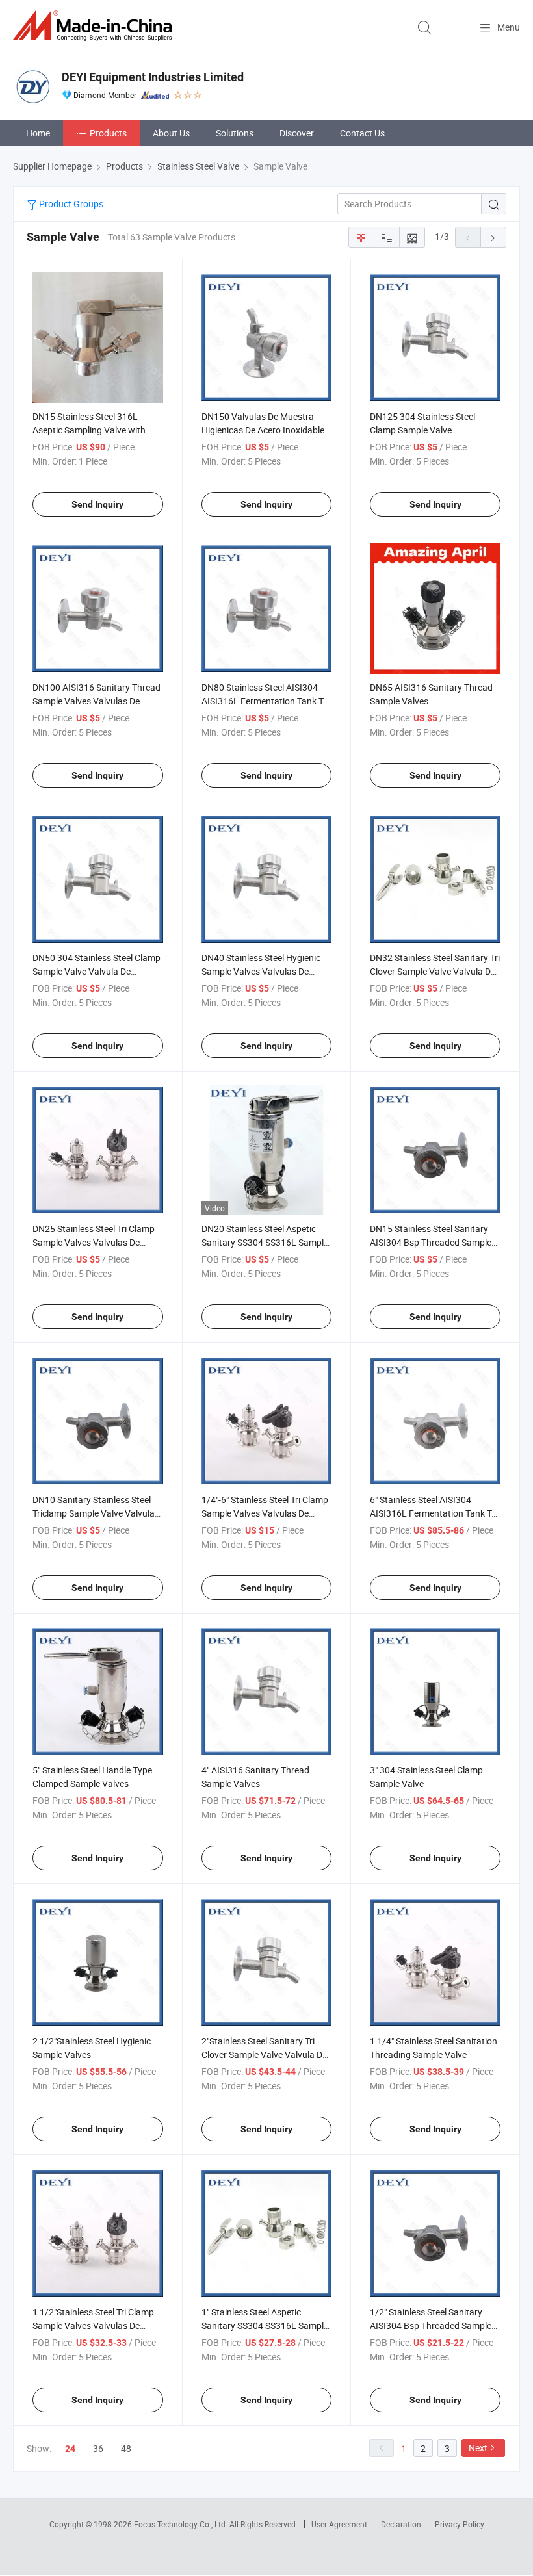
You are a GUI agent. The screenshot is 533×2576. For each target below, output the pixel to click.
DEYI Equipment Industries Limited (153, 77)
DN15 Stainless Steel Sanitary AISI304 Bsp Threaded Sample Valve (431, 1242)
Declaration (401, 2524)
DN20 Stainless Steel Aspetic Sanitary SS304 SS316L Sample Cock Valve (265, 1242)
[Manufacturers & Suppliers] (95, 26)
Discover (297, 133)
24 (70, 2449)
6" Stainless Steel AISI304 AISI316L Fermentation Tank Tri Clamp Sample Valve (433, 1513)
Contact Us (362, 133)
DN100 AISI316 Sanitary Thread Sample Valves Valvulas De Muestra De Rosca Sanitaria (97, 701)
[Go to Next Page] (493, 237)
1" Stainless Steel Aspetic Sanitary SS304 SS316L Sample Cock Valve (265, 2325)
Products (108, 133)
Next (478, 2448)
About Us (171, 133)
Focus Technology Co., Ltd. (182, 2524)
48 (126, 2448)
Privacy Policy (460, 2524)
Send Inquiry (97, 504)
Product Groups (70, 204)
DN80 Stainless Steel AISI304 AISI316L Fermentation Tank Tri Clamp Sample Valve (265, 701)
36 (98, 2448)
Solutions (235, 133)
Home (38, 133)
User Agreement (339, 2524)
